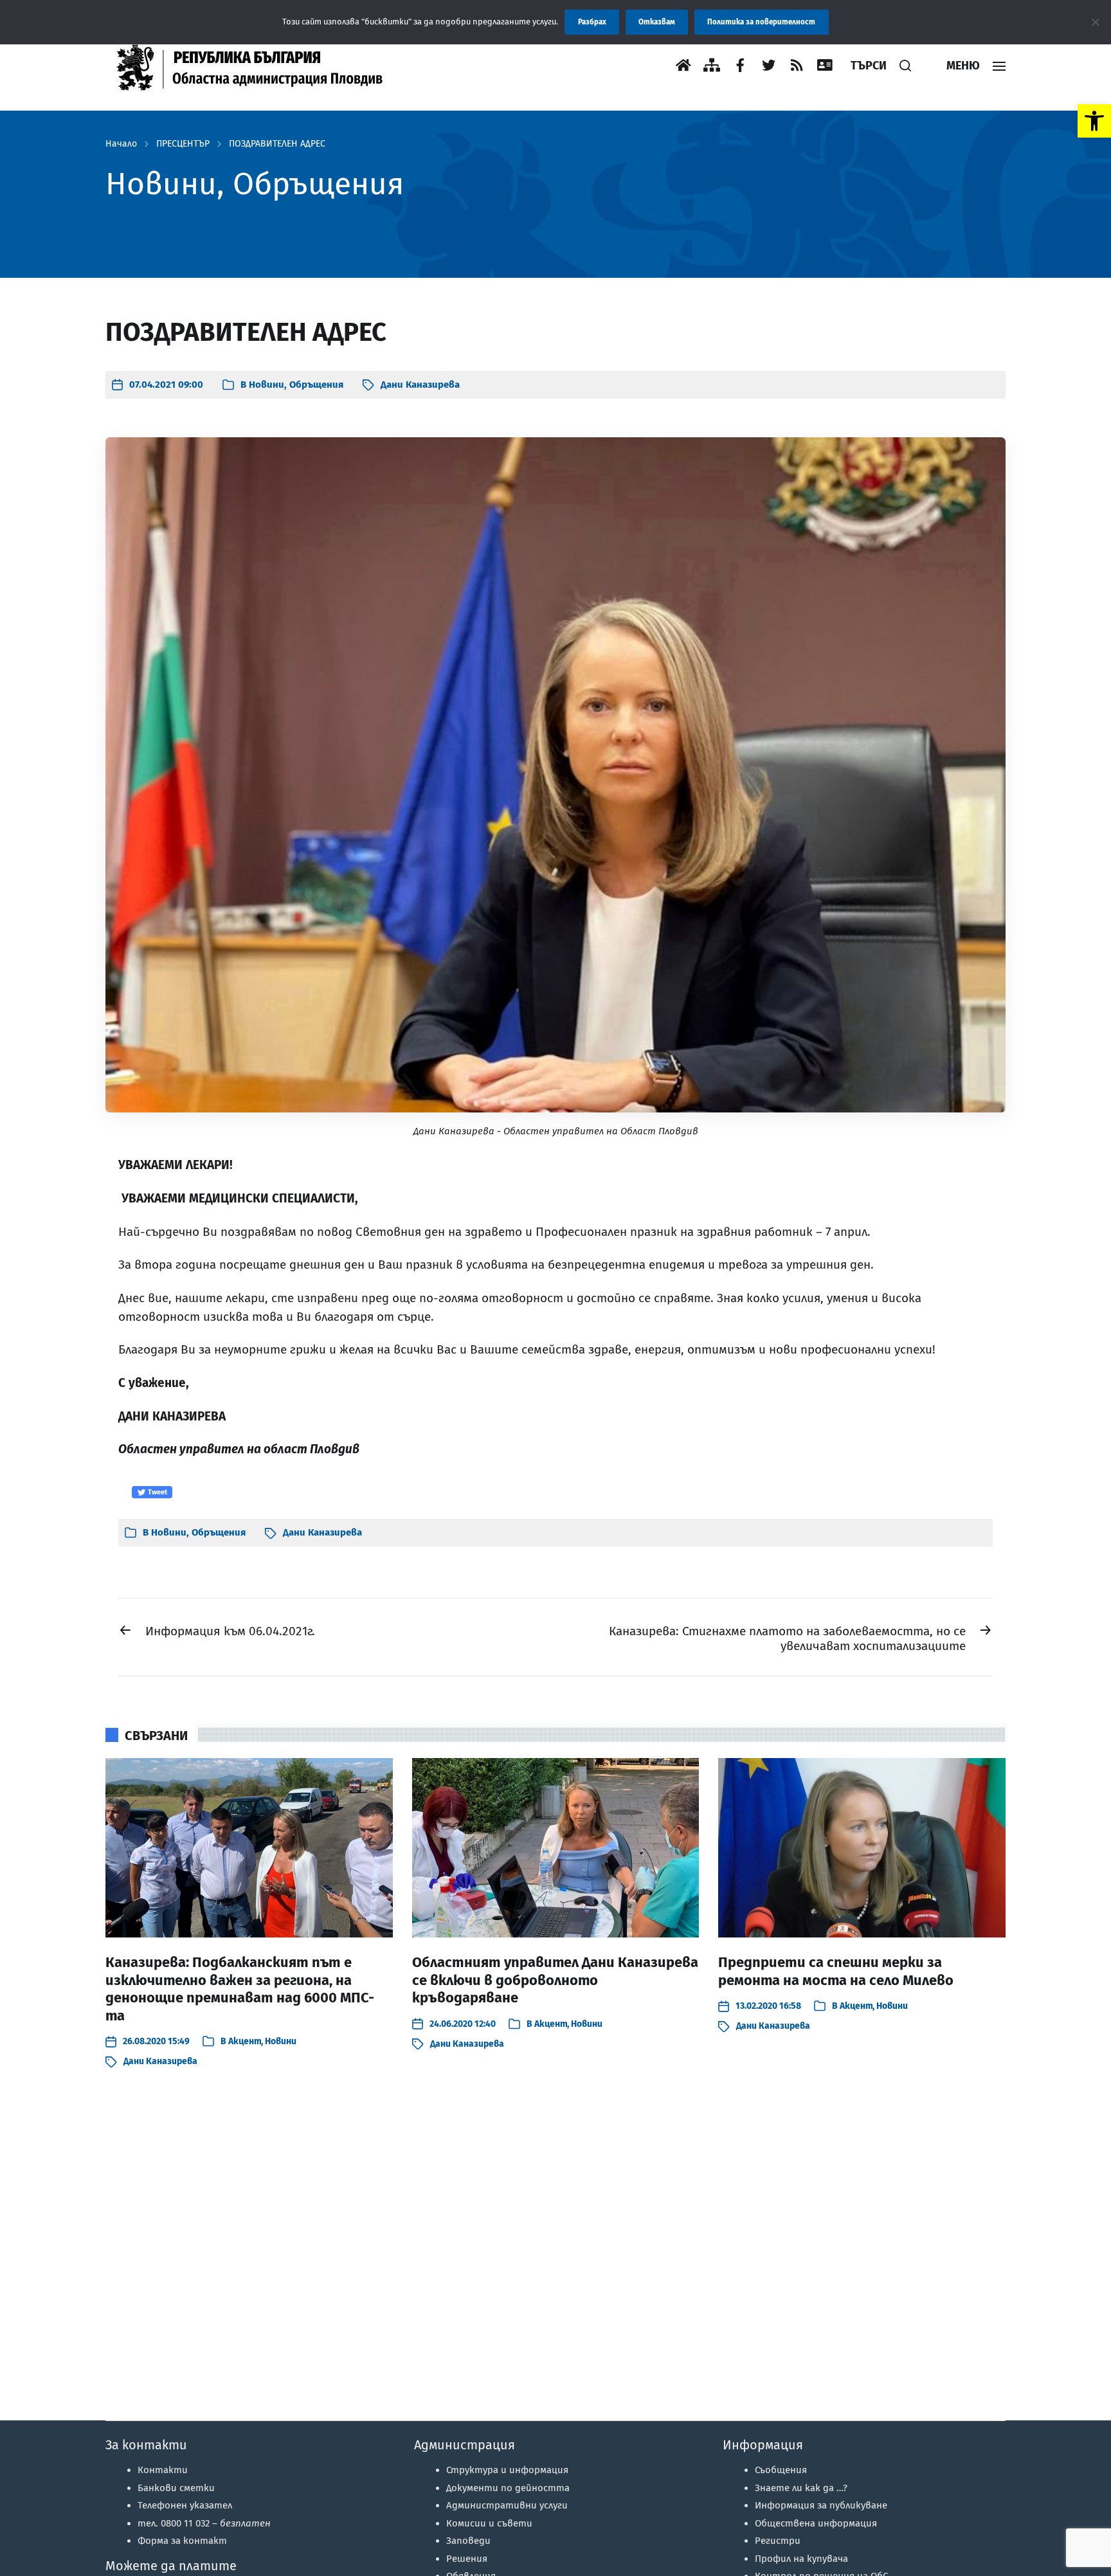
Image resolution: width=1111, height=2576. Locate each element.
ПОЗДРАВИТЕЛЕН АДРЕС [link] (277, 144)
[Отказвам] (1095, 22)
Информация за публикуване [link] (821, 2505)
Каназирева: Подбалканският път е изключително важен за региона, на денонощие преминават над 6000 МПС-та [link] (240, 1989)
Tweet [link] (157, 1492)
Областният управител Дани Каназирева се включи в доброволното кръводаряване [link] (555, 1980)
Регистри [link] (778, 2541)
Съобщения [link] (781, 2470)
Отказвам (657, 22)
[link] (1094, 121)
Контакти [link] (163, 2470)
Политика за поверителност (761, 22)
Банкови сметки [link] (176, 2488)
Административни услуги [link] (507, 2505)
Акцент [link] (245, 2041)
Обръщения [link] (316, 385)
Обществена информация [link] (816, 2523)
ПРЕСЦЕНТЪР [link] (183, 144)
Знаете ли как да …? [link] (801, 2488)
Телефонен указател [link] (185, 2505)
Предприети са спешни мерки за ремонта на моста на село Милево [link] (836, 1971)
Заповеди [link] (468, 2541)
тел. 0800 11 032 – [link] (204, 2523)
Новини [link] (266, 385)
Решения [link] (467, 2559)
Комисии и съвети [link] (489, 2523)
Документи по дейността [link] (508, 2488)
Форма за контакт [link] (182, 2541)
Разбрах (592, 22)
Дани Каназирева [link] (420, 385)
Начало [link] (121, 144)
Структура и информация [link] (507, 2470)
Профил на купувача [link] (801, 2559)
